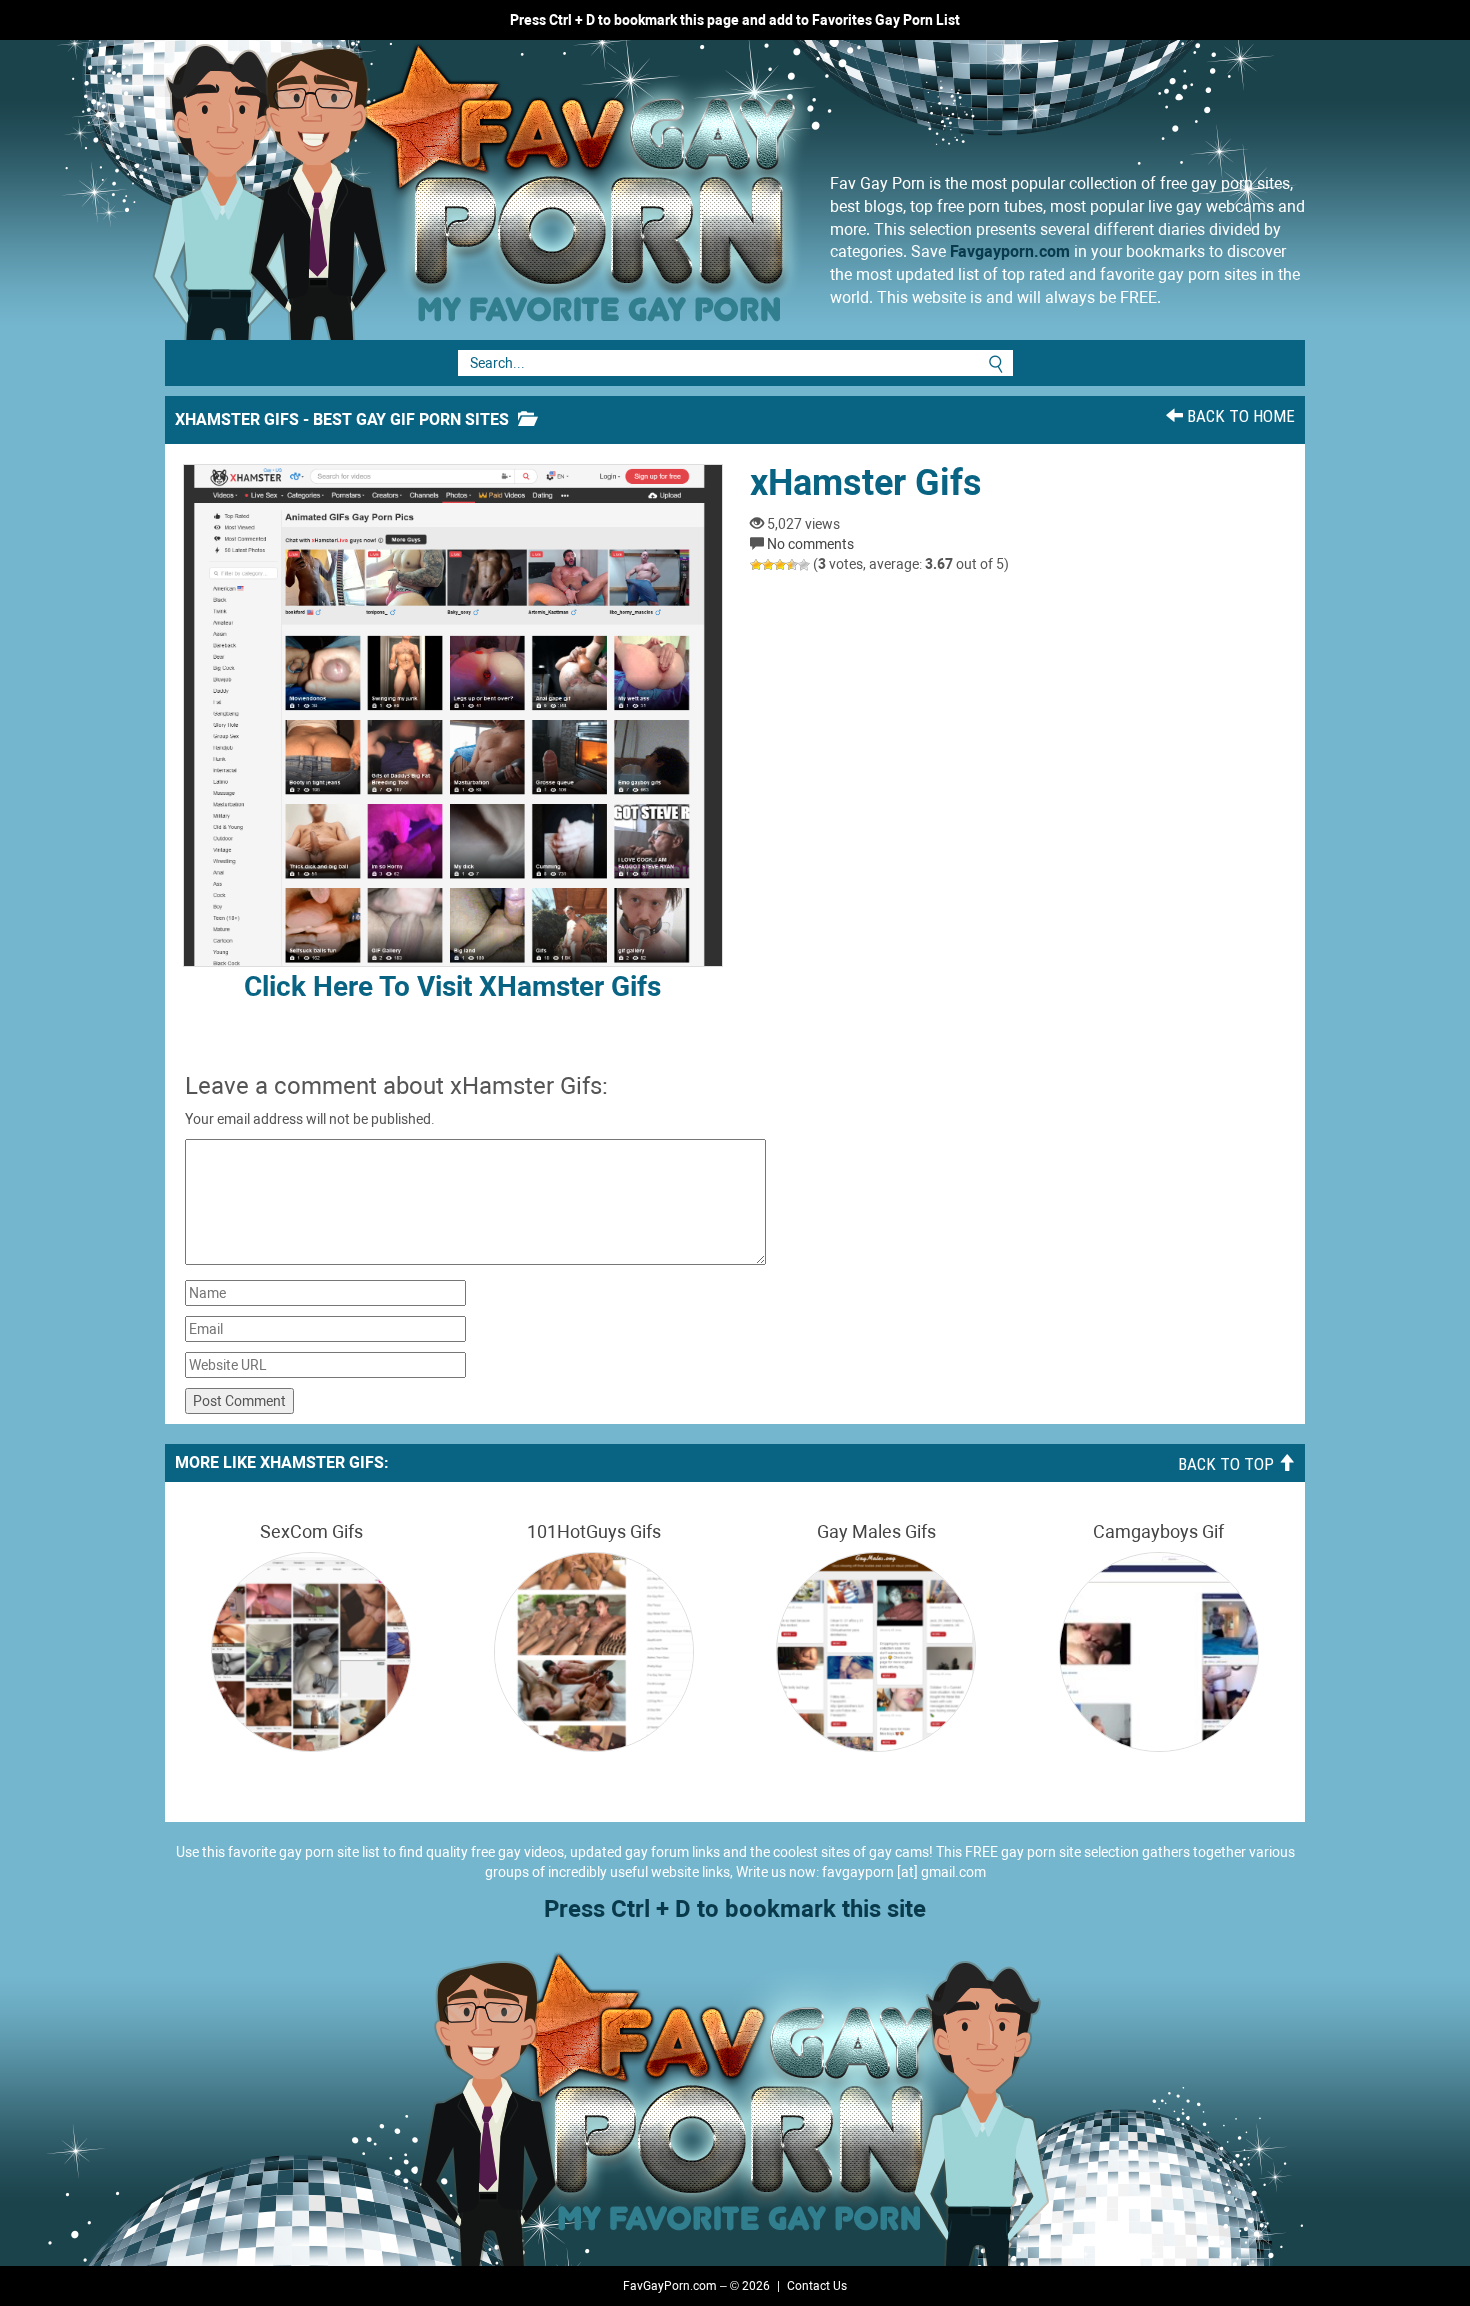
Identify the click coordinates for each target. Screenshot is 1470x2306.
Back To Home (1239, 416)
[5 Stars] (804, 565)
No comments (810, 544)
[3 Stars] (780, 565)
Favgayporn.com (1010, 251)
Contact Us (817, 2286)
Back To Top (1228, 1464)
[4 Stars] (792, 565)
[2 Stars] (768, 565)
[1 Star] (756, 565)
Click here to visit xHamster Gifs (452, 986)
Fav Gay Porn (640, 190)
